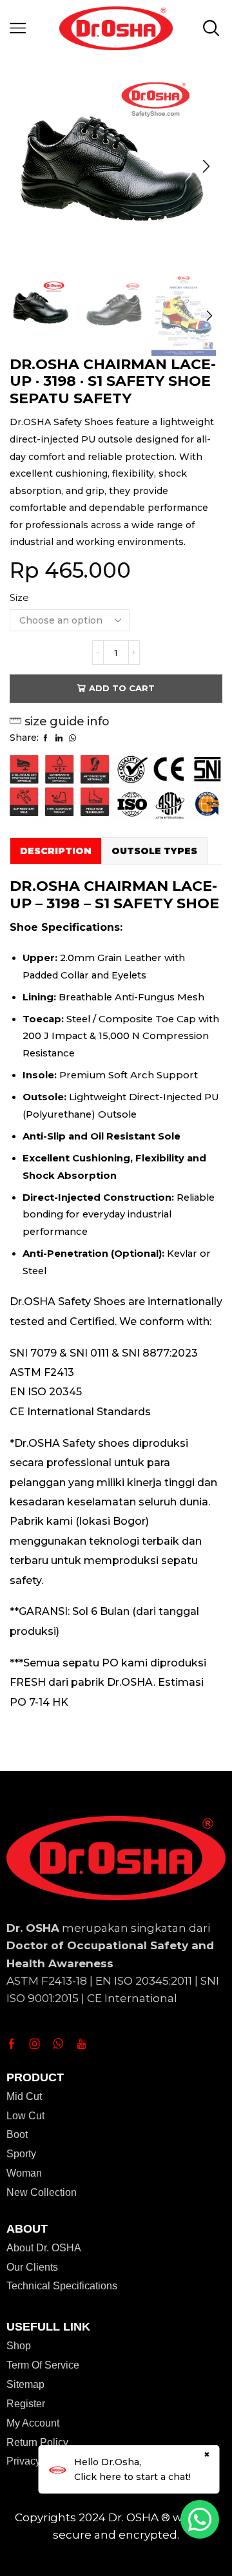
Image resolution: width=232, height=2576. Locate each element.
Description (56, 851)
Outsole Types (154, 851)
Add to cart (122, 688)
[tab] (55, 851)
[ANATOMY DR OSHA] (184, 317)
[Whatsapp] (58, 2044)
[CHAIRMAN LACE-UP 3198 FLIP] (113, 308)
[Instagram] (35, 2044)
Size (19, 598)
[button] (26, 166)
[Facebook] (12, 2044)
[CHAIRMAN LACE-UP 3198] (42, 306)
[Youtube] (82, 2044)
